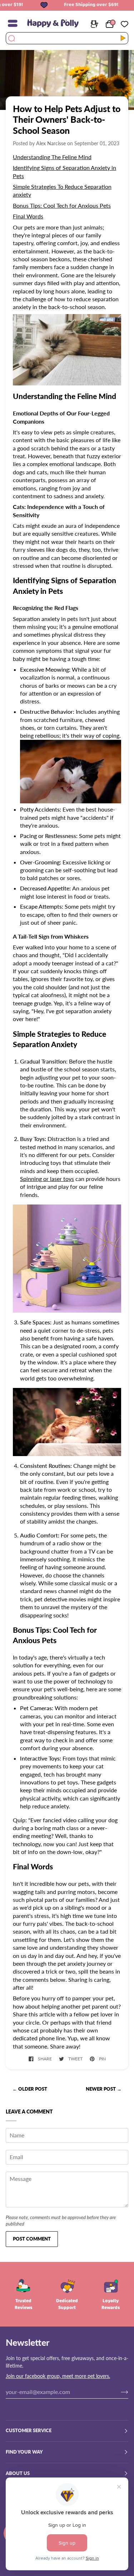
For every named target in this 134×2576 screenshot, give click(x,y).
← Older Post (30, 2089)
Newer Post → (104, 2089)
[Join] (119, 2392)
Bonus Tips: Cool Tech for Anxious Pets (62, 205)
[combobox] (63, 38)
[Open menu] (16, 23)
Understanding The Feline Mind (52, 157)
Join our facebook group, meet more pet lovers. (58, 2376)
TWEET (75, 2059)
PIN (102, 2059)
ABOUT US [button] (18, 2473)
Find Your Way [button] (24, 2452)
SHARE (45, 2059)
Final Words (28, 216)
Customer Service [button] (29, 2431)
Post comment (32, 2239)
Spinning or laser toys (47, 1179)
